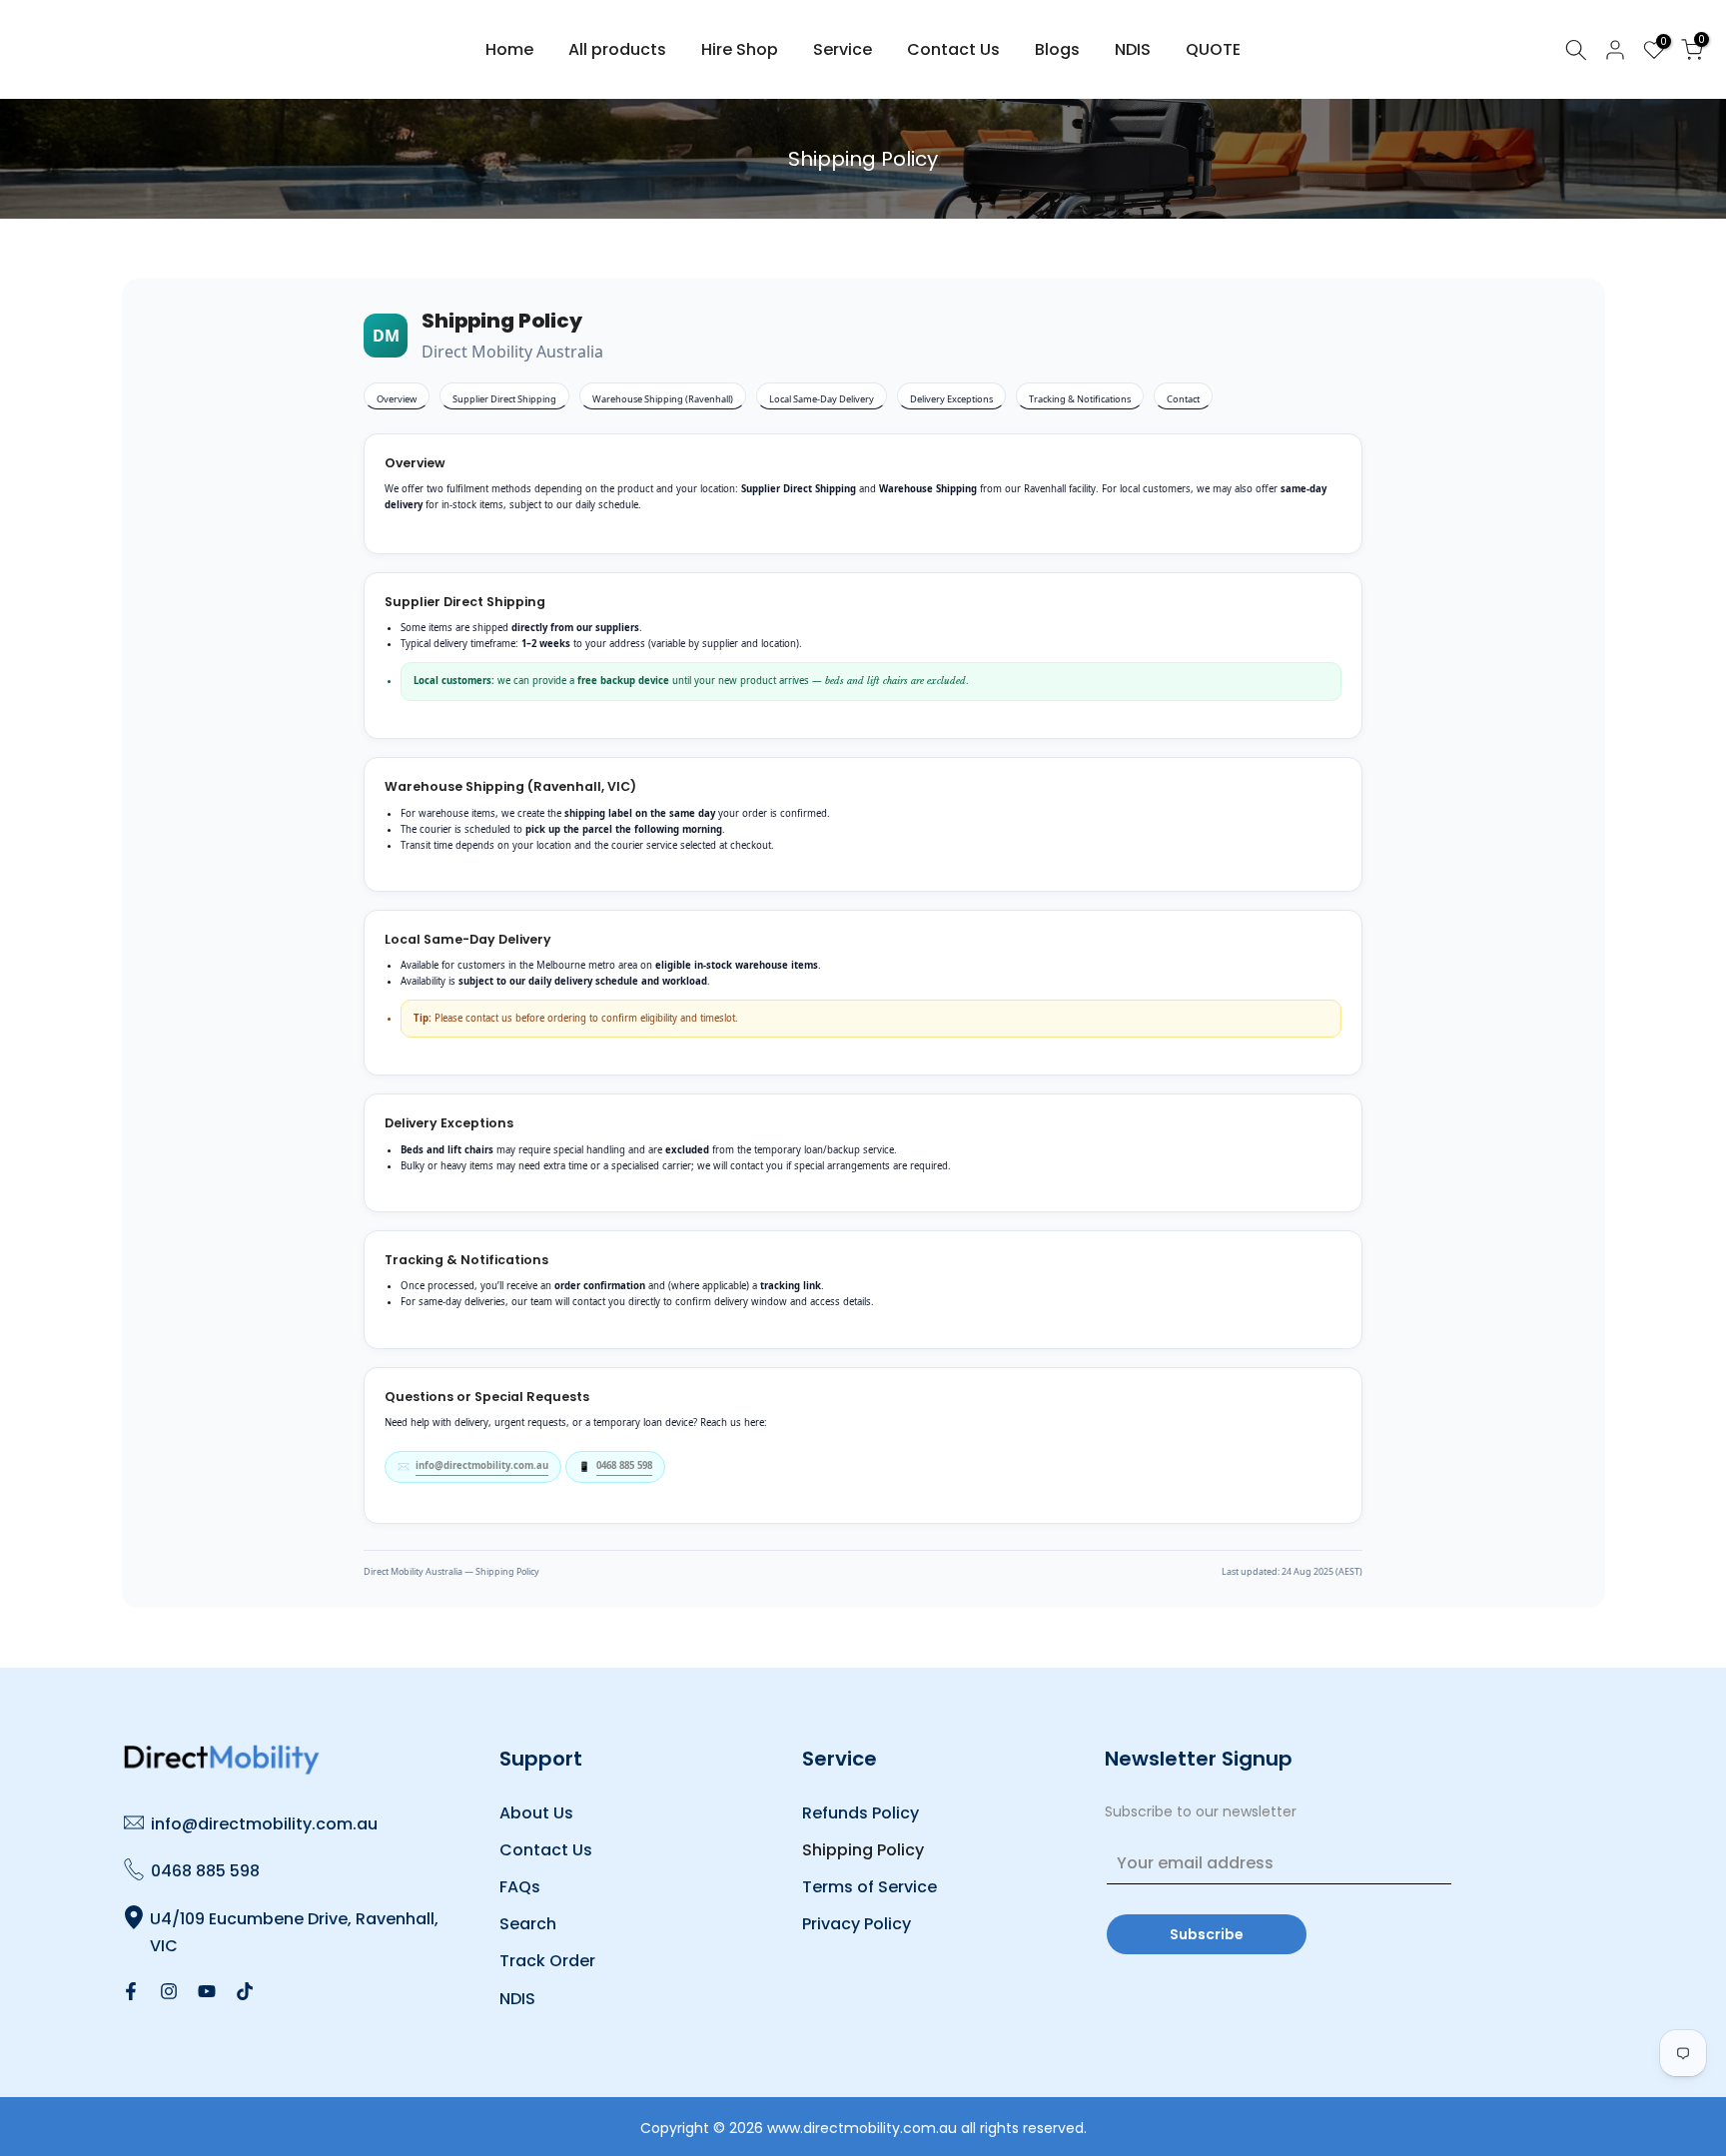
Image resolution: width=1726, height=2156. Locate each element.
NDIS (1133, 49)
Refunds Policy (861, 1813)
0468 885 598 (624, 1465)
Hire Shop (740, 49)
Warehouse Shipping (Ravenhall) (663, 399)
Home (509, 49)
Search (528, 1924)
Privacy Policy (857, 1924)
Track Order (547, 1961)
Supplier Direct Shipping (504, 399)
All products (617, 49)
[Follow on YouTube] (207, 1991)
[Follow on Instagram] (169, 1991)
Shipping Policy (863, 1850)
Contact (1183, 399)
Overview (397, 399)
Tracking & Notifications (1080, 399)
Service (843, 49)
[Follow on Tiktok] (245, 1991)
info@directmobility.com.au (482, 1465)
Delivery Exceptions (951, 399)
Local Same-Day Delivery (822, 399)
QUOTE (1213, 49)
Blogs (1057, 49)
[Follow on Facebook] (131, 1991)
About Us (536, 1813)
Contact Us (953, 49)
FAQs (520, 1887)
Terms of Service (869, 1887)
